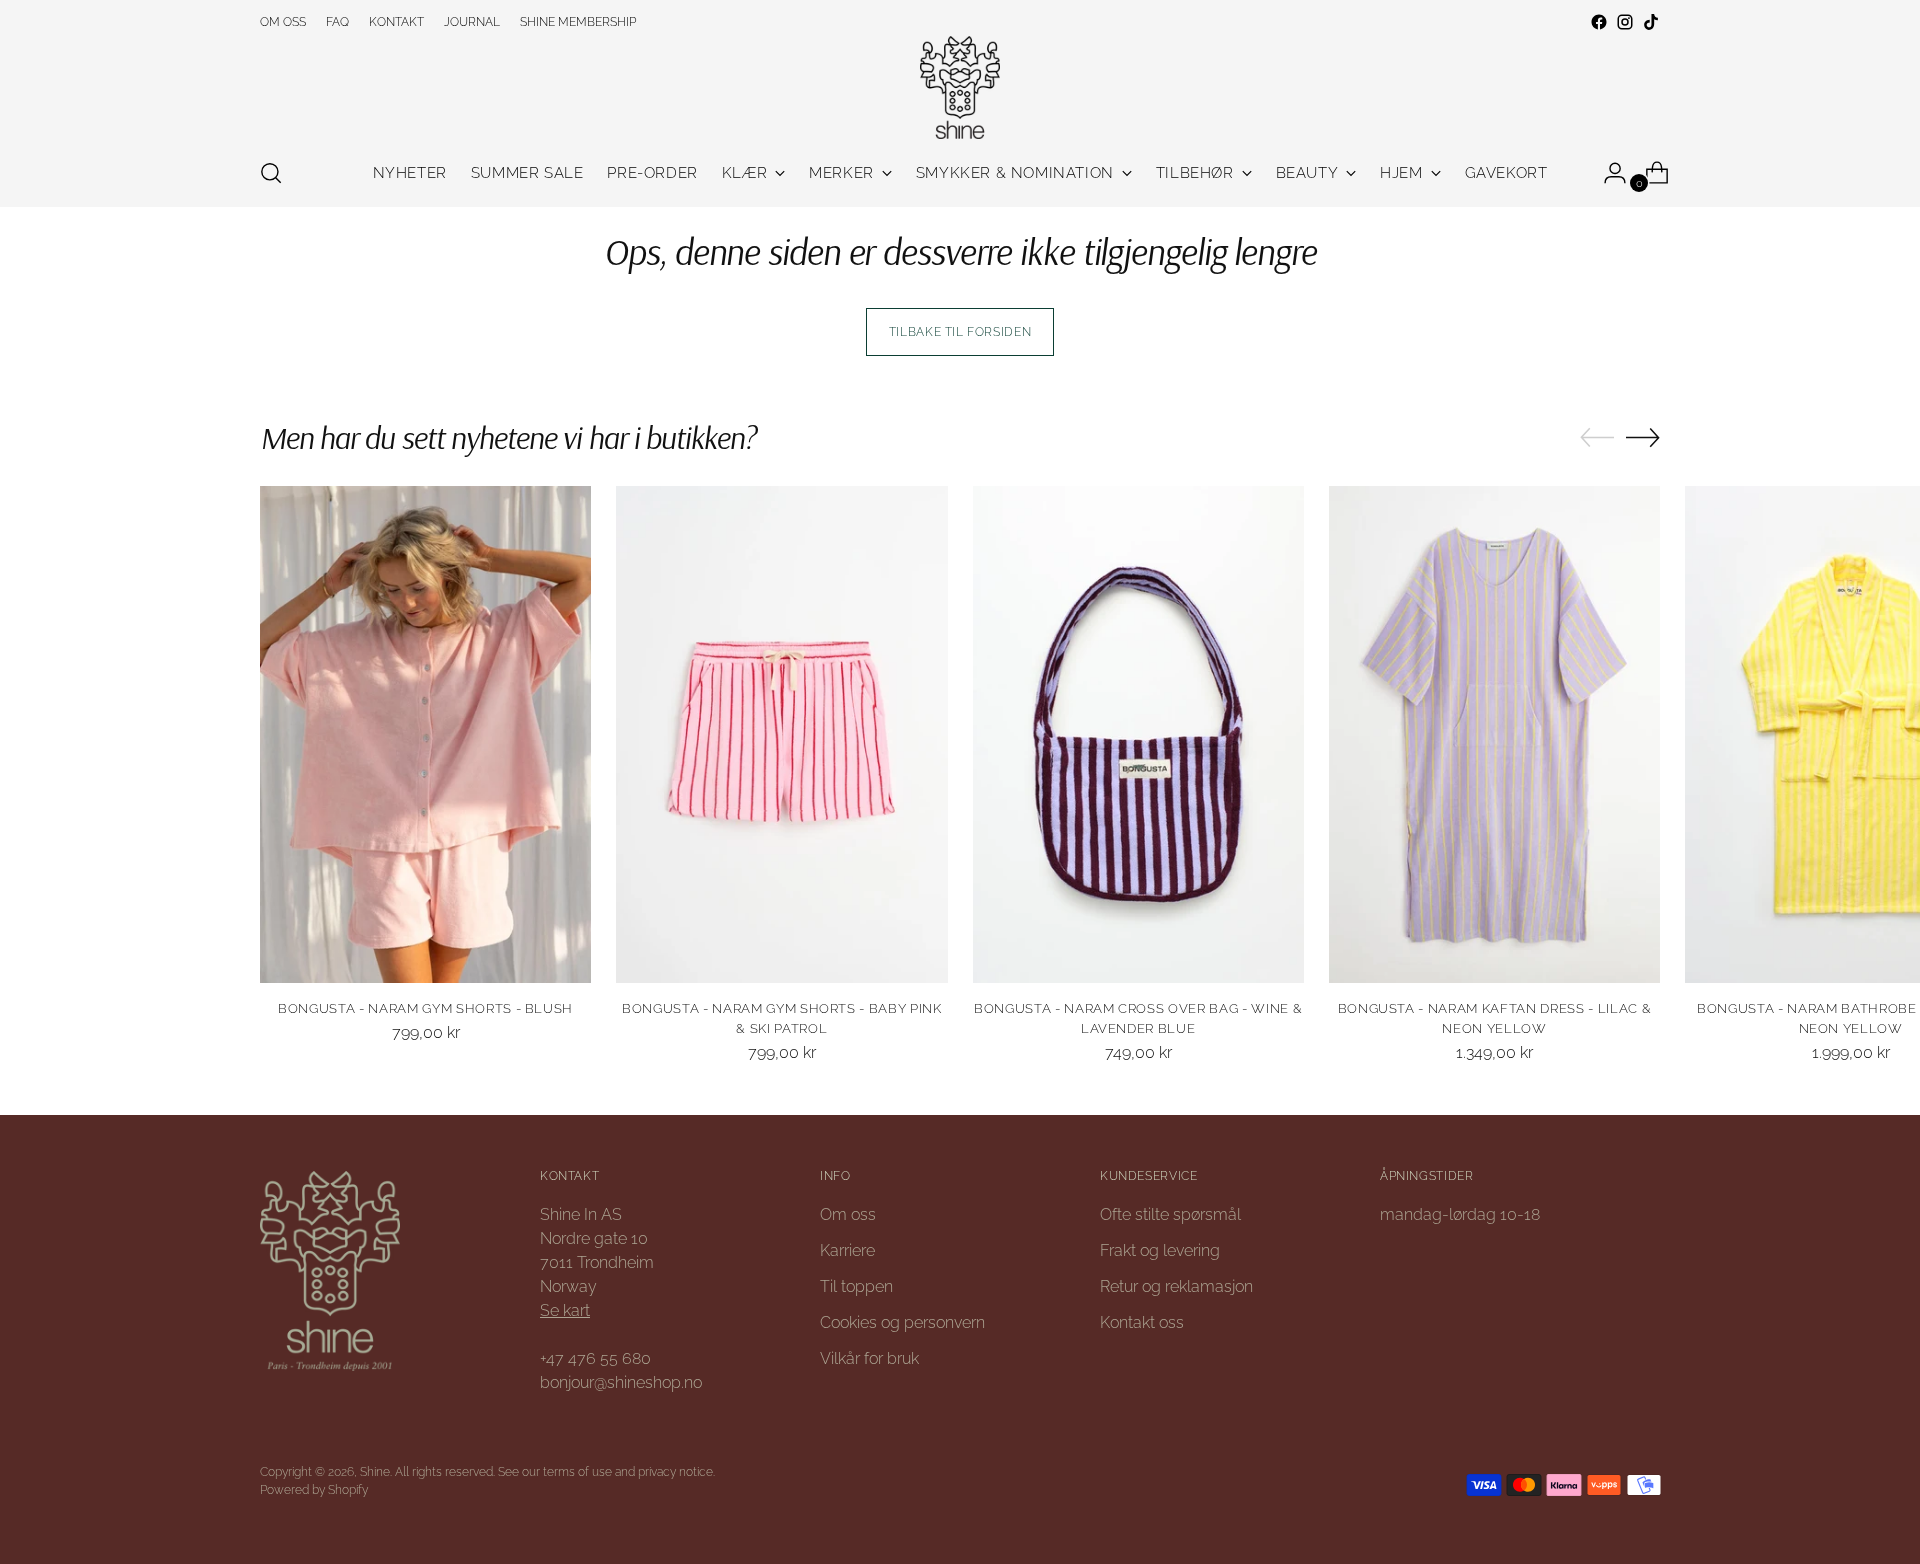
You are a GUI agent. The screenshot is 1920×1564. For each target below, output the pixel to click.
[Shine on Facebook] (1599, 22)
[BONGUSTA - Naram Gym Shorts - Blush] (425, 734)
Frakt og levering (1160, 1250)
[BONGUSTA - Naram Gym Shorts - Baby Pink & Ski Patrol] (781, 734)
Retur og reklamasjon (1176, 1286)
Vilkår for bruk (869, 1358)
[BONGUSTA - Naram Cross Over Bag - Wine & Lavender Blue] (1138, 734)
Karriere (847, 1250)
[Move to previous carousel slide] (1597, 438)
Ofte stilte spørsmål (1170, 1214)
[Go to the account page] (1607, 173)
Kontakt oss (1142, 1322)
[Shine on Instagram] (1625, 22)
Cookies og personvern (902, 1322)
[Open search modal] (271, 173)
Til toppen (856, 1286)
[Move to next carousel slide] (1643, 437)
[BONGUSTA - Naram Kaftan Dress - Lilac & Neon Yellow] (1494, 734)
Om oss (848, 1214)
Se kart (565, 1310)
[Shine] (960, 87)
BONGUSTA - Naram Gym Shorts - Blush (425, 1008)
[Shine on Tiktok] (1651, 22)
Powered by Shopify (314, 1489)
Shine (375, 1471)
